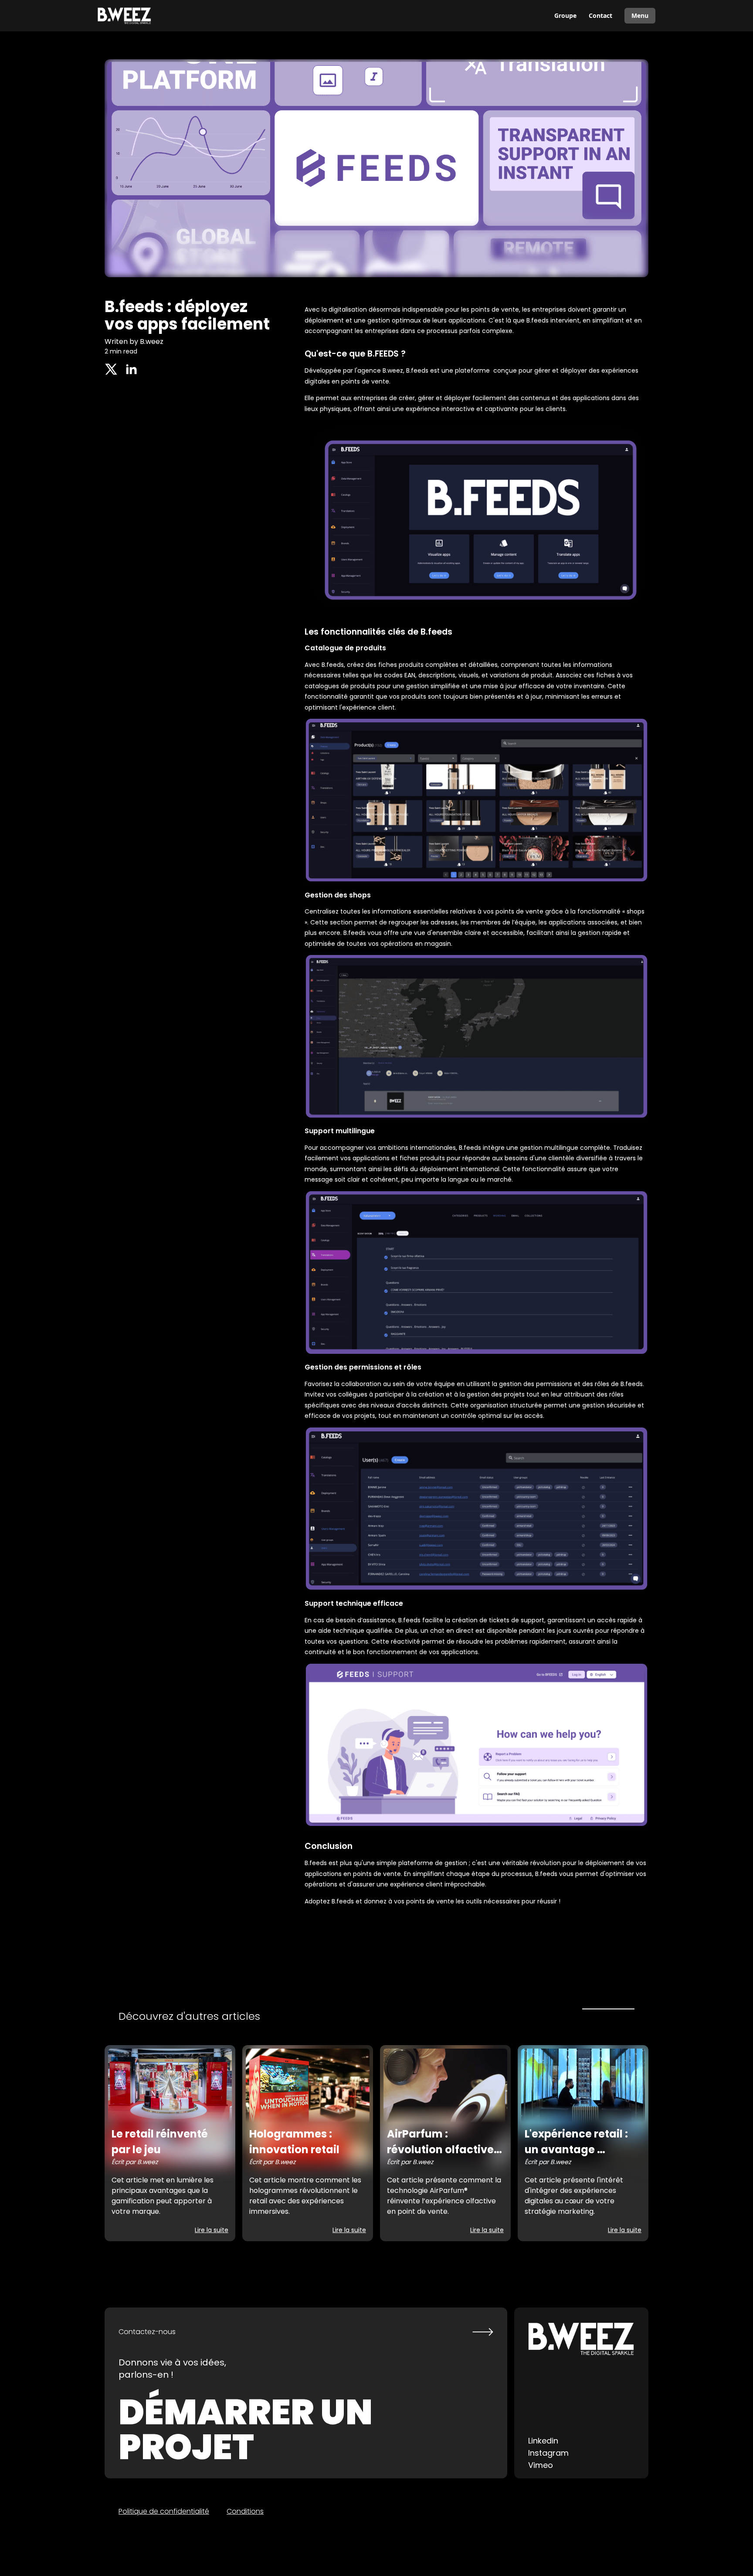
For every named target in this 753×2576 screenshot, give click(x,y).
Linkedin (543, 2441)
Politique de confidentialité (164, 2511)
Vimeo (541, 2465)
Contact (600, 15)
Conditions (245, 2511)
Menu (640, 15)
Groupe (565, 15)
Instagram (548, 2453)
